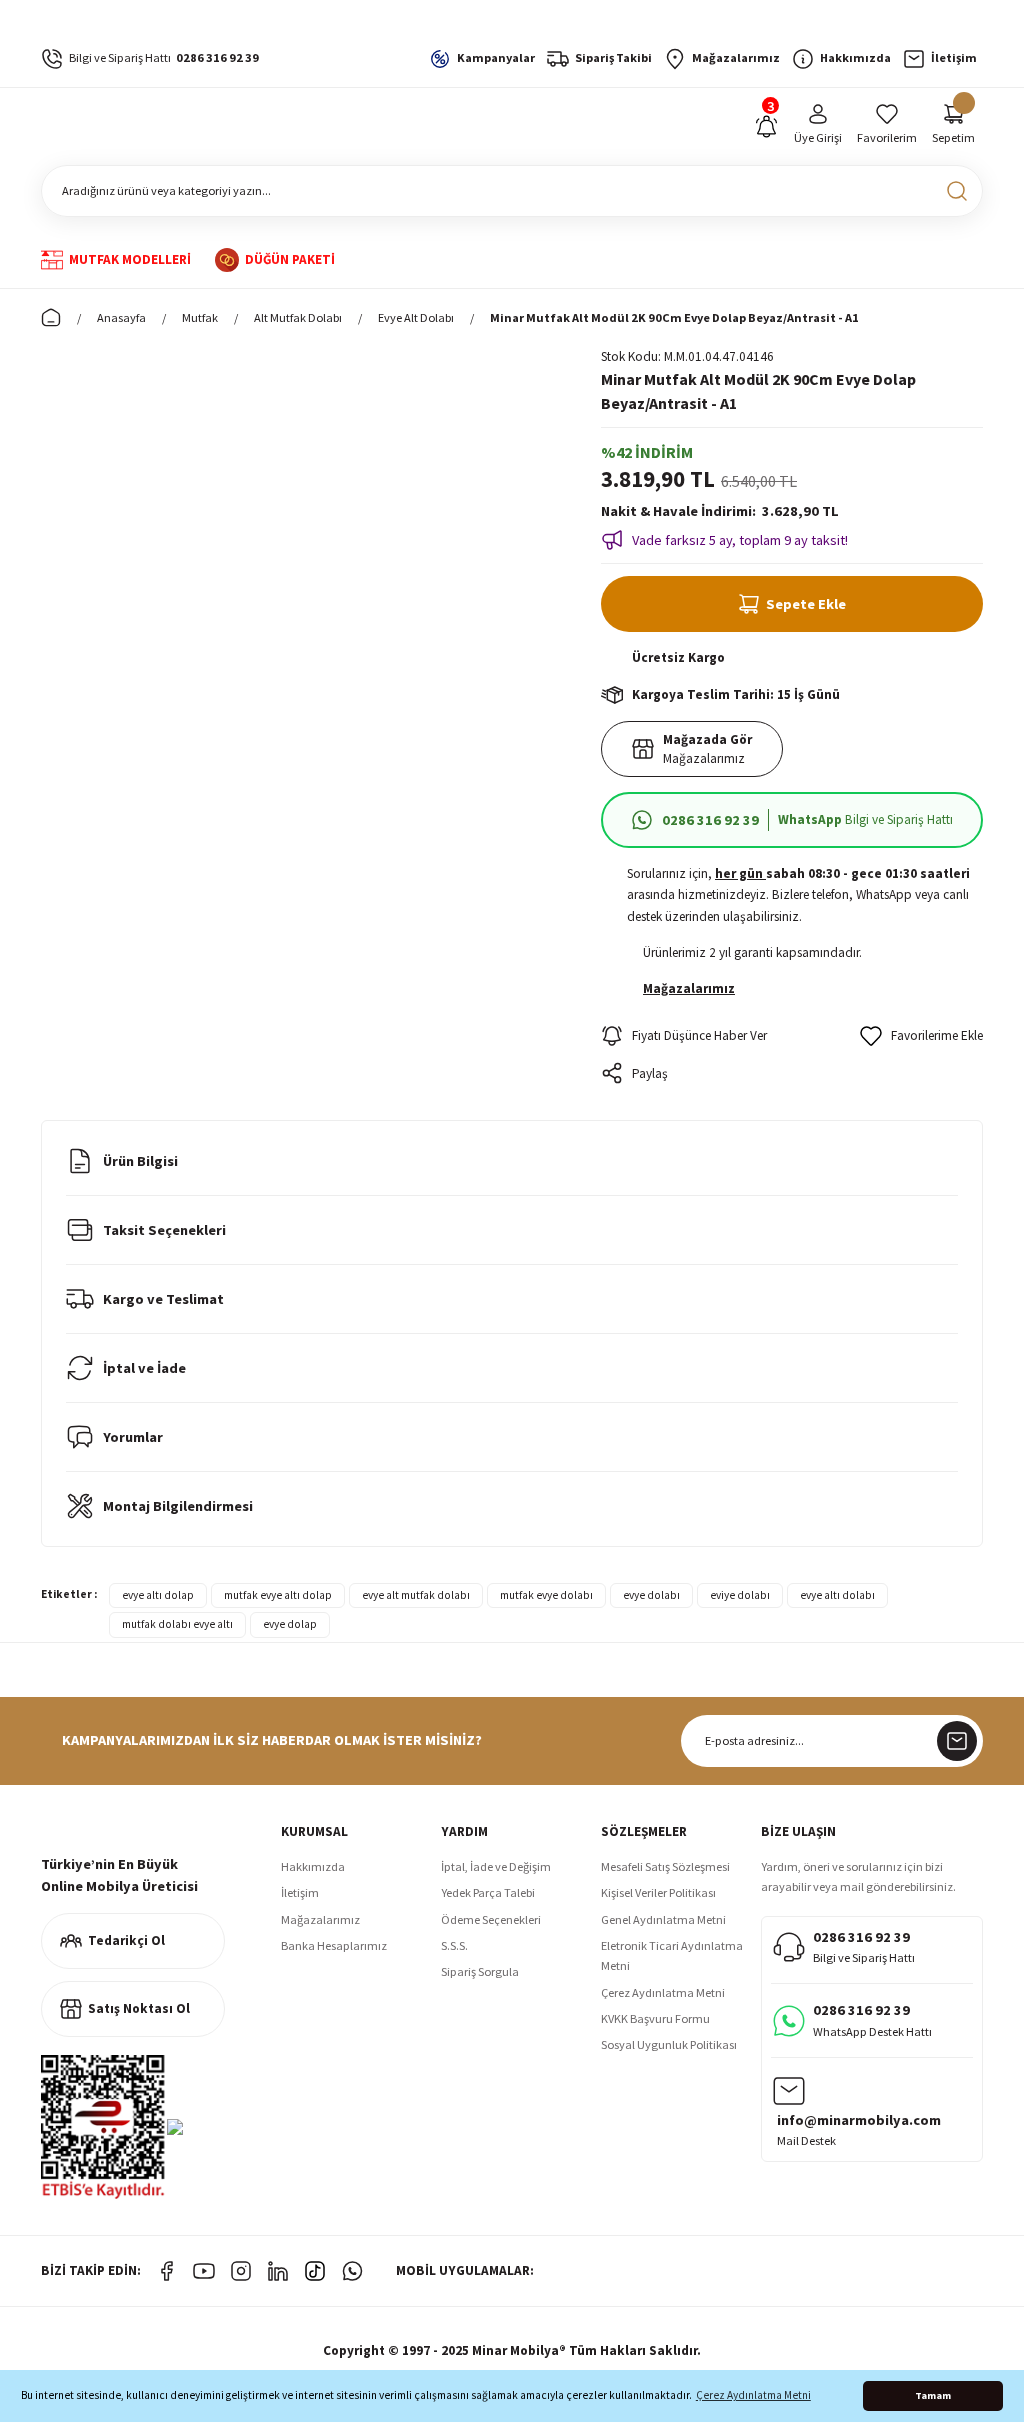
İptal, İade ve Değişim (496, 1866)
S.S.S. (454, 1945)
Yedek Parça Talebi (488, 1892)
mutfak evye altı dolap (278, 1595)
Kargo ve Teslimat (163, 1299)
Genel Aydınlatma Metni (663, 1919)
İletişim (300, 1892)
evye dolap (290, 1624)
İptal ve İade (144, 1368)
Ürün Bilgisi (140, 1161)
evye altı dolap (158, 1595)
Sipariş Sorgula (480, 1971)
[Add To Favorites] (921, 1036)
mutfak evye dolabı (546, 1595)
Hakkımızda (313, 1866)
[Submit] (957, 1741)
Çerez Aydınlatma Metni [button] (753, 2395)
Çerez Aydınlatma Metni (663, 1992)
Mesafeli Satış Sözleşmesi (665, 1866)
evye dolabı (651, 1595)
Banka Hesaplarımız (334, 1945)
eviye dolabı (740, 1595)
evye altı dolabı (837, 1595)
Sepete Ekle (806, 604)
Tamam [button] (933, 2395)
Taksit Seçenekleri (164, 1230)
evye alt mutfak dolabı (416, 1595)
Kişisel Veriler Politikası (658, 1892)
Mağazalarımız (320, 1919)
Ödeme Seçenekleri (491, 1919)
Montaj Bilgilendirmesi (178, 1506)
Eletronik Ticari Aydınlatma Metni (672, 1955)
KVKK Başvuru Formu (655, 2018)
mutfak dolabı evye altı (177, 1624)
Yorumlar (133, 1437)
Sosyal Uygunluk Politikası (669, 2044)
